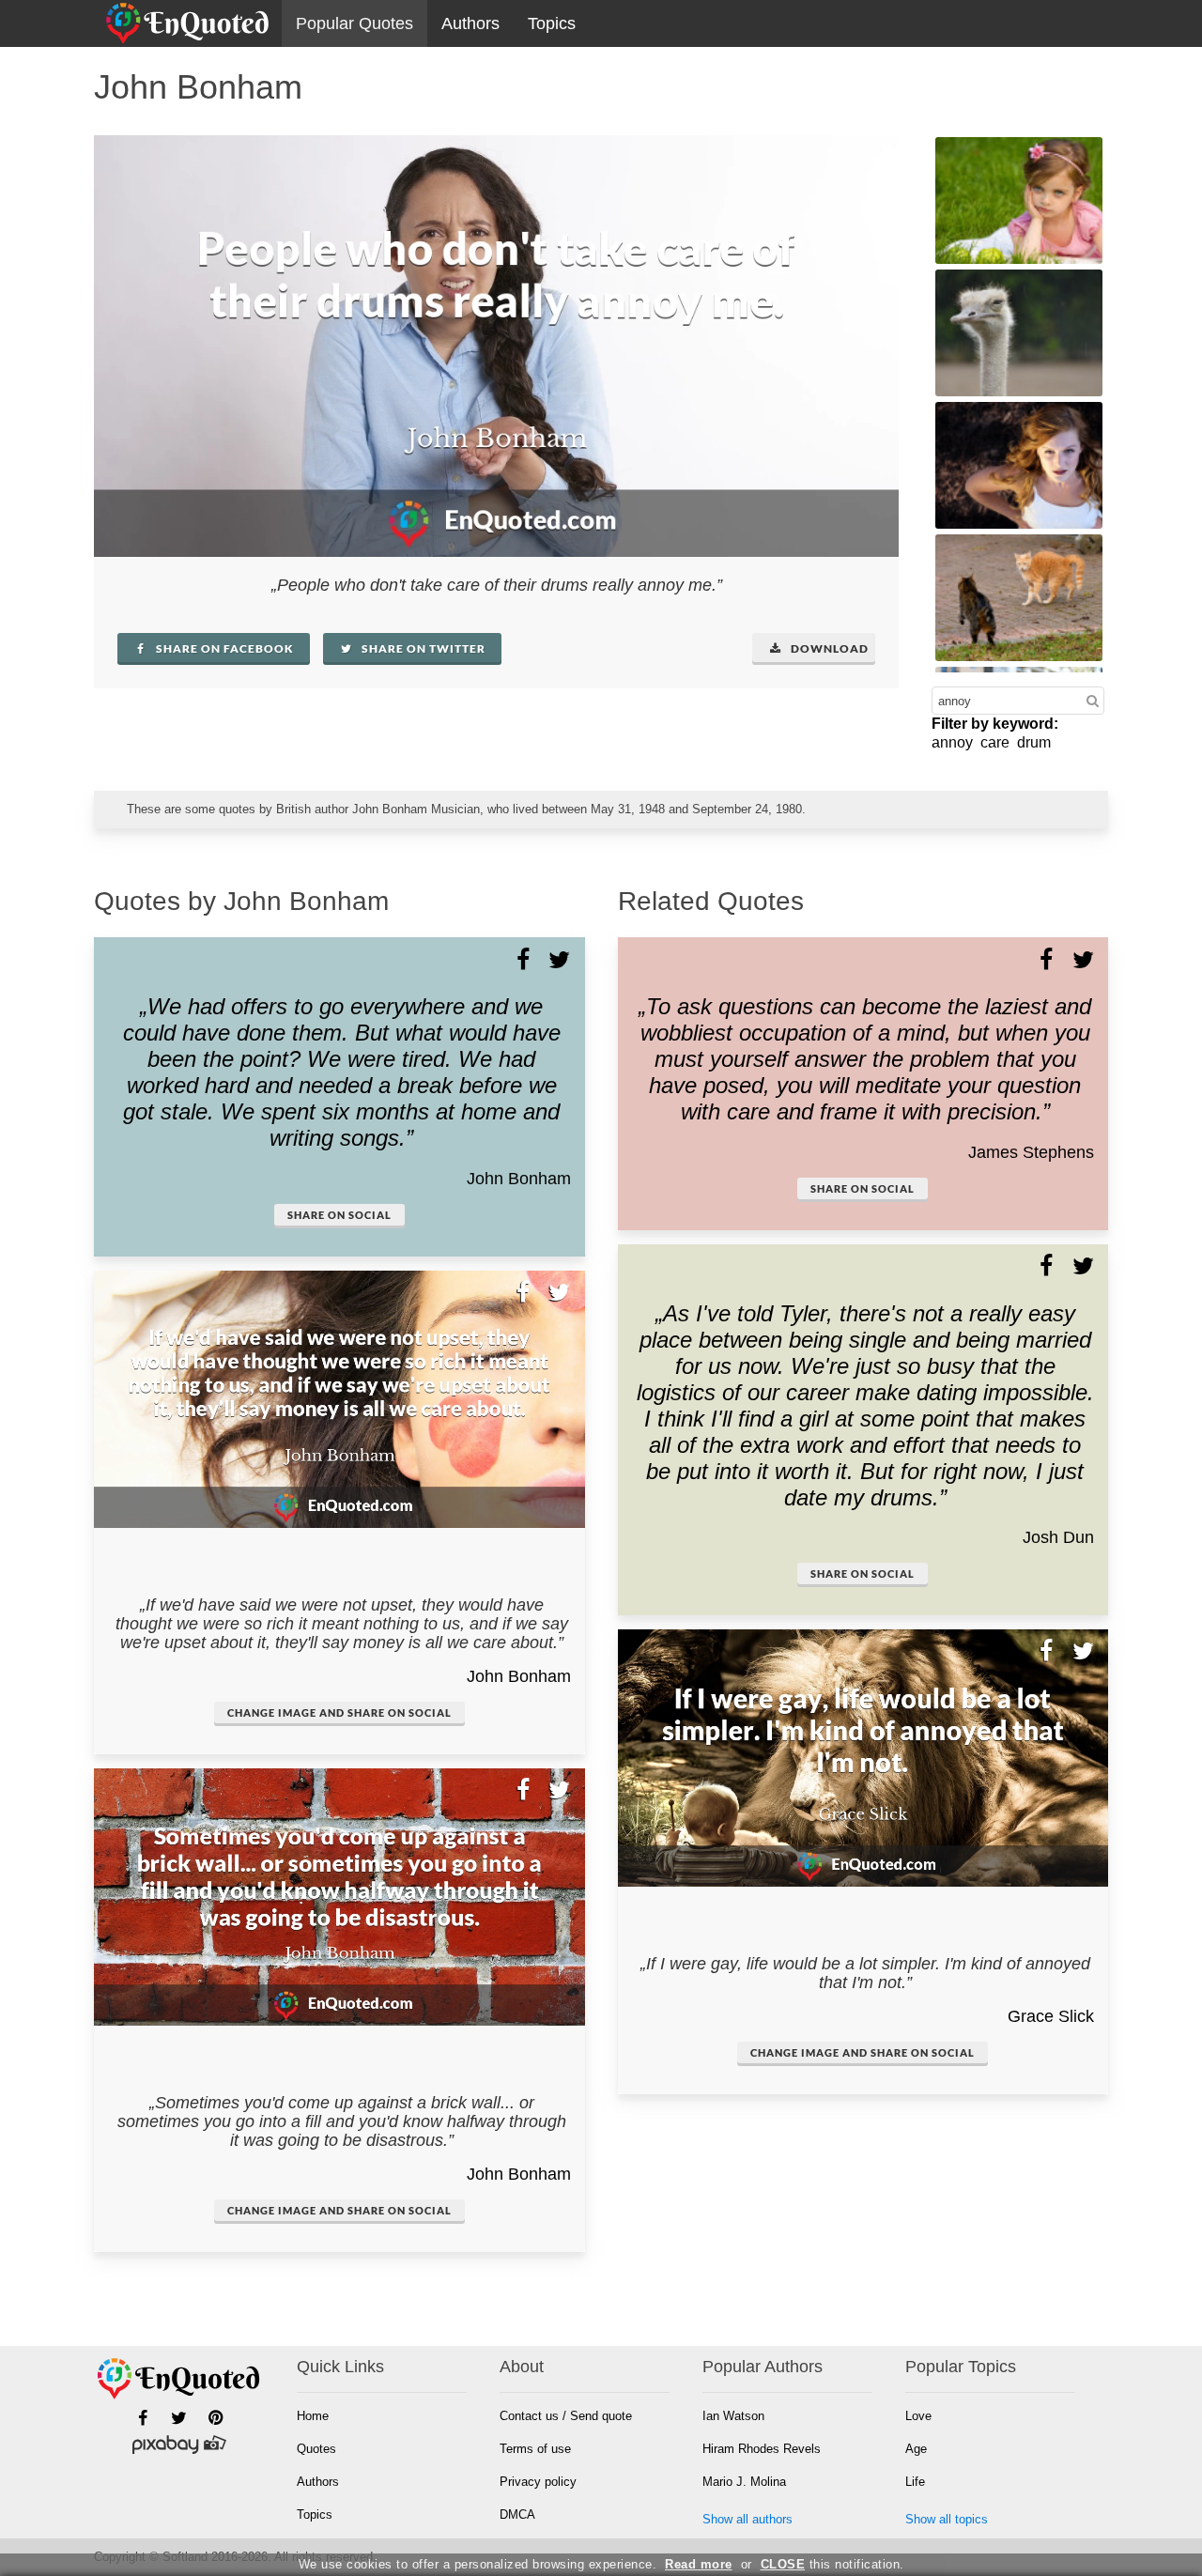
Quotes (316, 2449)
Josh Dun (1058, 1537)
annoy (952, 742)
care (995, 742)
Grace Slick (1051, 2016)
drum (1034, 742)
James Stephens (1031, 1152)
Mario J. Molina (744, 2482)
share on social (339, 1215)
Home (313, 2416)
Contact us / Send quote (566, 2416)
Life (915, 2482)
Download (828, 648)
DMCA (517, 2514)
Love (918, 2416)
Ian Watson (733, 2416)
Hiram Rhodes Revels (762, 2449)
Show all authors (747, 2519)
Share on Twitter (422, 648)
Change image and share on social (339, 1712)
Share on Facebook (223, 648)
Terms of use (535, 2449)
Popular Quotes (354, 23)
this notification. (832, 2564)
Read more (699, 2564)
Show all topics (947, 2519)
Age (916, 2449)
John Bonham (519, 1179)
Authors (470, 23)
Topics (552, 23)
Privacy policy (538, 2482)
